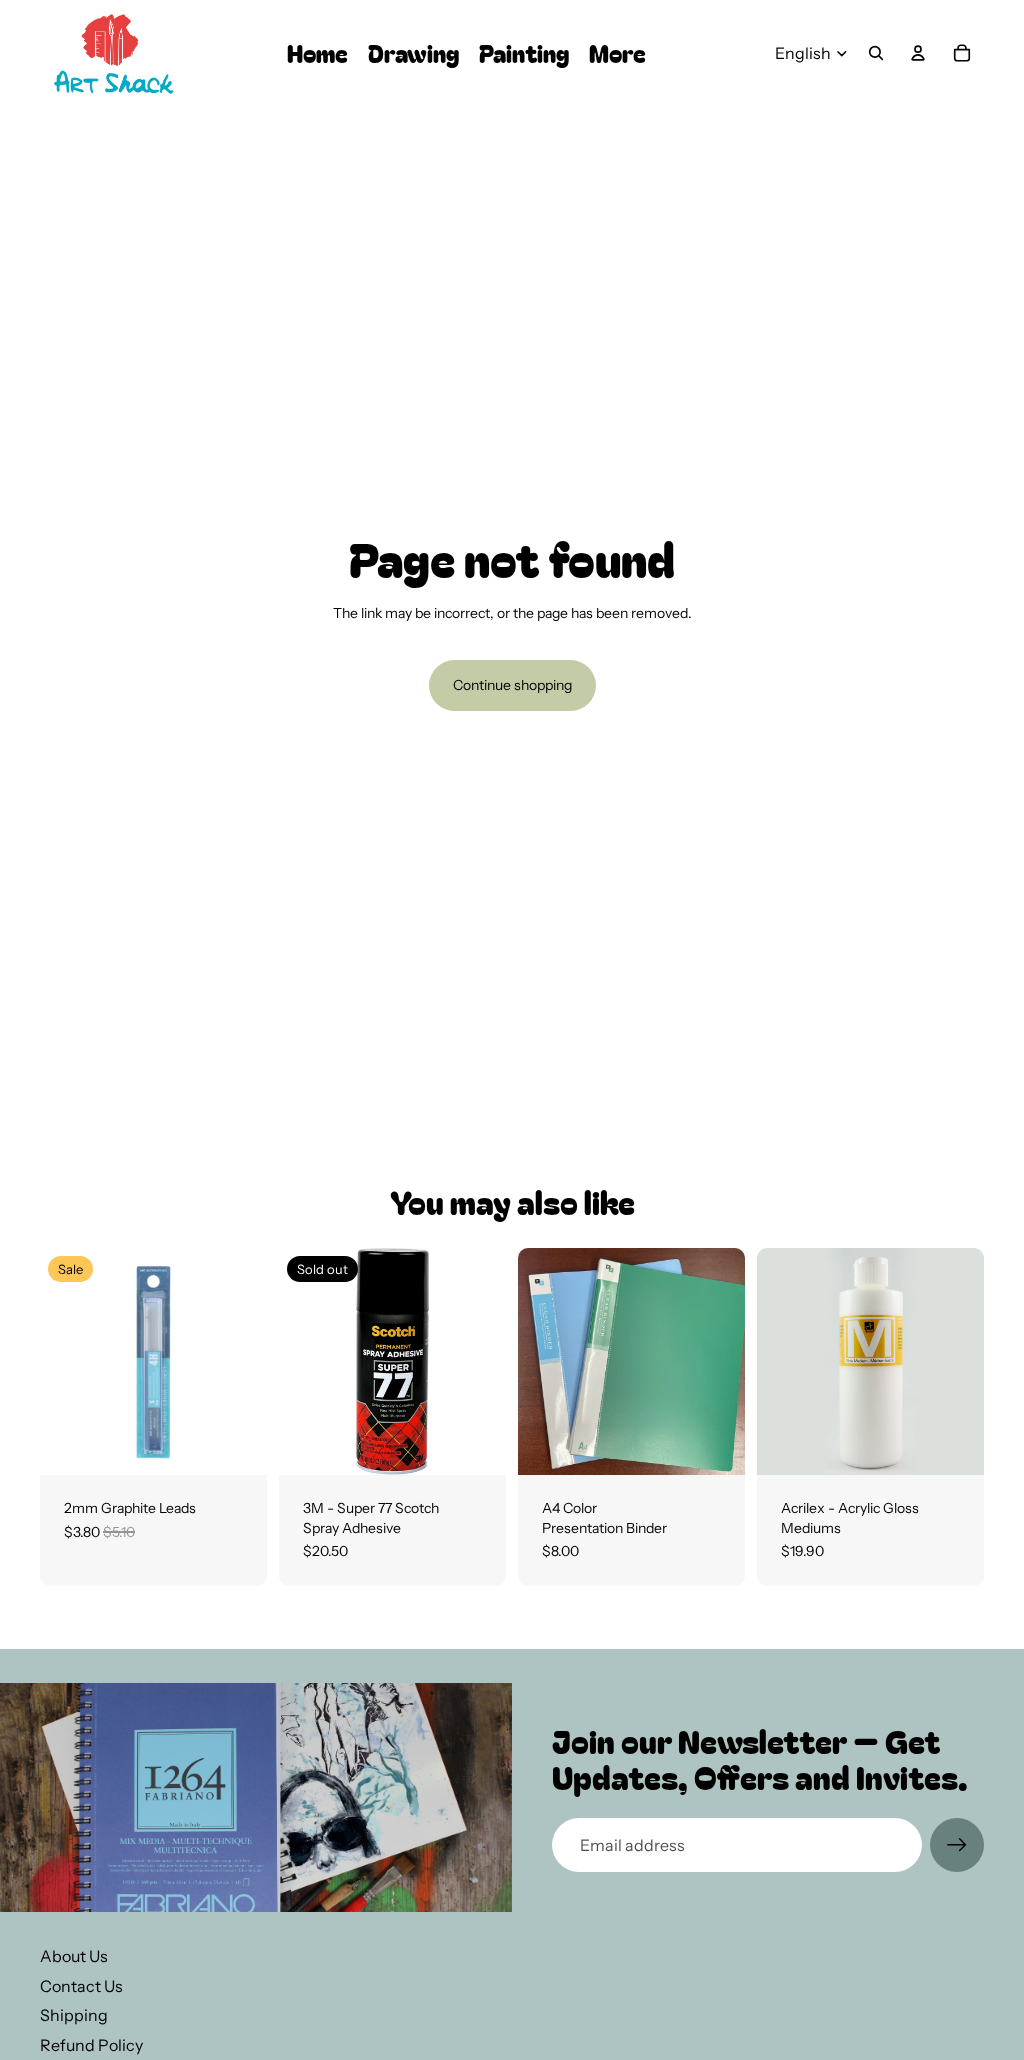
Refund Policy (91, 2045)
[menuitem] (617, 53)
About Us (74, 1956)
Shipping (74, 2015)
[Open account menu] (918, 53)
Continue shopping (512, 685)
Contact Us (81, 1986)
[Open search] (876, 53)
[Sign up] (957, 1845)
